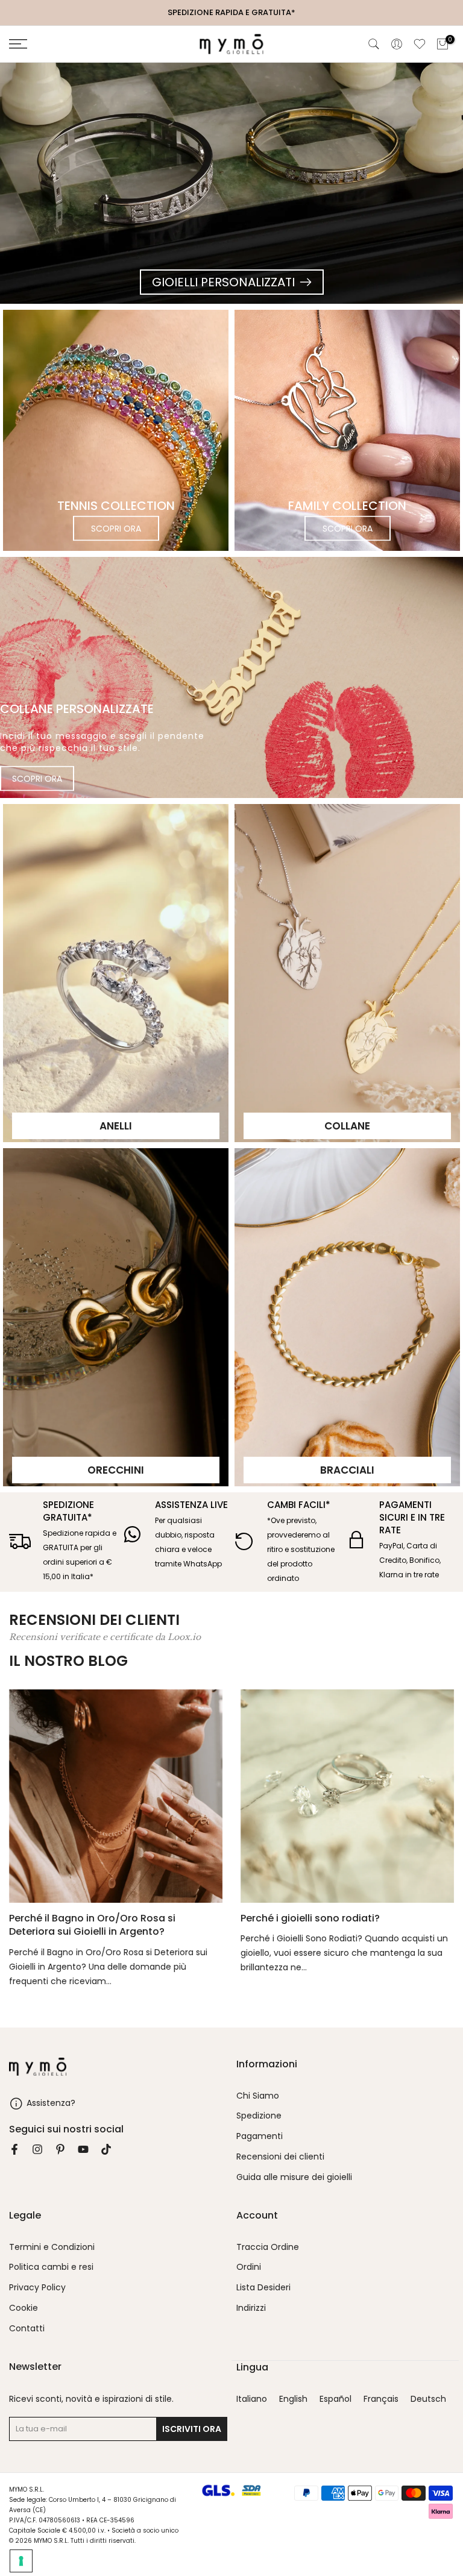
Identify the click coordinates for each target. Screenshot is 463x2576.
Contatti (27, 2329)
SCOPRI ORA (116, 529)
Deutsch (428, 2399)
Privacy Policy (37, 2288)
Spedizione (259, 2116)
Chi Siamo (258, 2096)
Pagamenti (260, 2136)
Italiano (252, 2399)
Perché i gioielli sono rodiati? (310, 1918)
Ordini (249, 2267)
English (293, 2399)
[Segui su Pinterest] (60, 2149)
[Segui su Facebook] (14, 2149)
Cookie (24, 2308)
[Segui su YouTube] (83, 2149)
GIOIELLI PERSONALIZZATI (223, 282)
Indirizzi (251, 2308)
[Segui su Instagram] (37, 2149)
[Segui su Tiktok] (106, 2149)
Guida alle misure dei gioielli (294, 2177)
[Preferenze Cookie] (21, 2561)
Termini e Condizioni (52, 2247)
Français (381, 2399)
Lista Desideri (263, 2288)
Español (335, 2399)
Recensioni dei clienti (280, 2157)
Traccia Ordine (268, 2247)
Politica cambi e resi (51, 2267)
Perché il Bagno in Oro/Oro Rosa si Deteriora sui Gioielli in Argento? (92, 1925)
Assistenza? (51, 2103)
